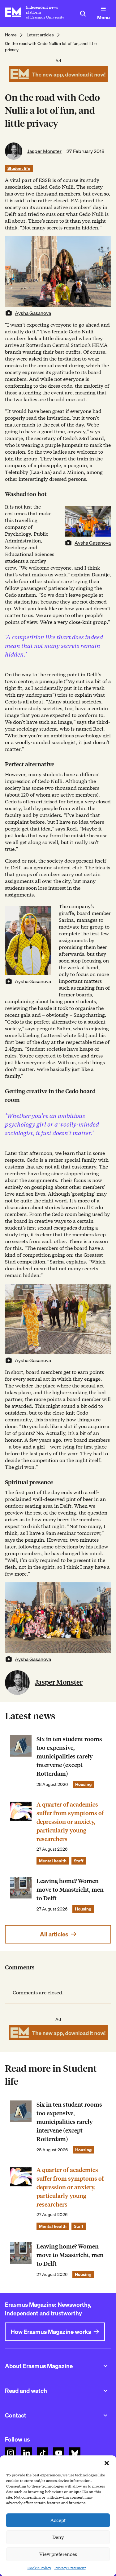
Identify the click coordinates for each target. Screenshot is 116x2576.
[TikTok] (43, 2453)
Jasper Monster (44, 151)
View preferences (58, 2554)
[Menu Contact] (105, 2415)
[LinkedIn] (27, 2453)
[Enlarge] (103, 514)
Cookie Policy (39, 2568)
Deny (58, 2537)
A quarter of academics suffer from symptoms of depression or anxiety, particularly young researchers (70, 1822)
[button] (107, 2463)
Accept (58, 2520)
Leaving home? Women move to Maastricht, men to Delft (70, 1890)
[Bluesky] (75, 2453)
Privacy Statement (70, 2568)
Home (11, 35)
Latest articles (40, 35)
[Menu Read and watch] (105, 2391)
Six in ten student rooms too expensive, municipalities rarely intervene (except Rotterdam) (69, 1756)
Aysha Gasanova (33, 313)
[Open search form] (83, 14)
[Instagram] (11, 2453)
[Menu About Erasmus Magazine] (105, 2366)
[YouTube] (59, 2453)
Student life (19, 168)
